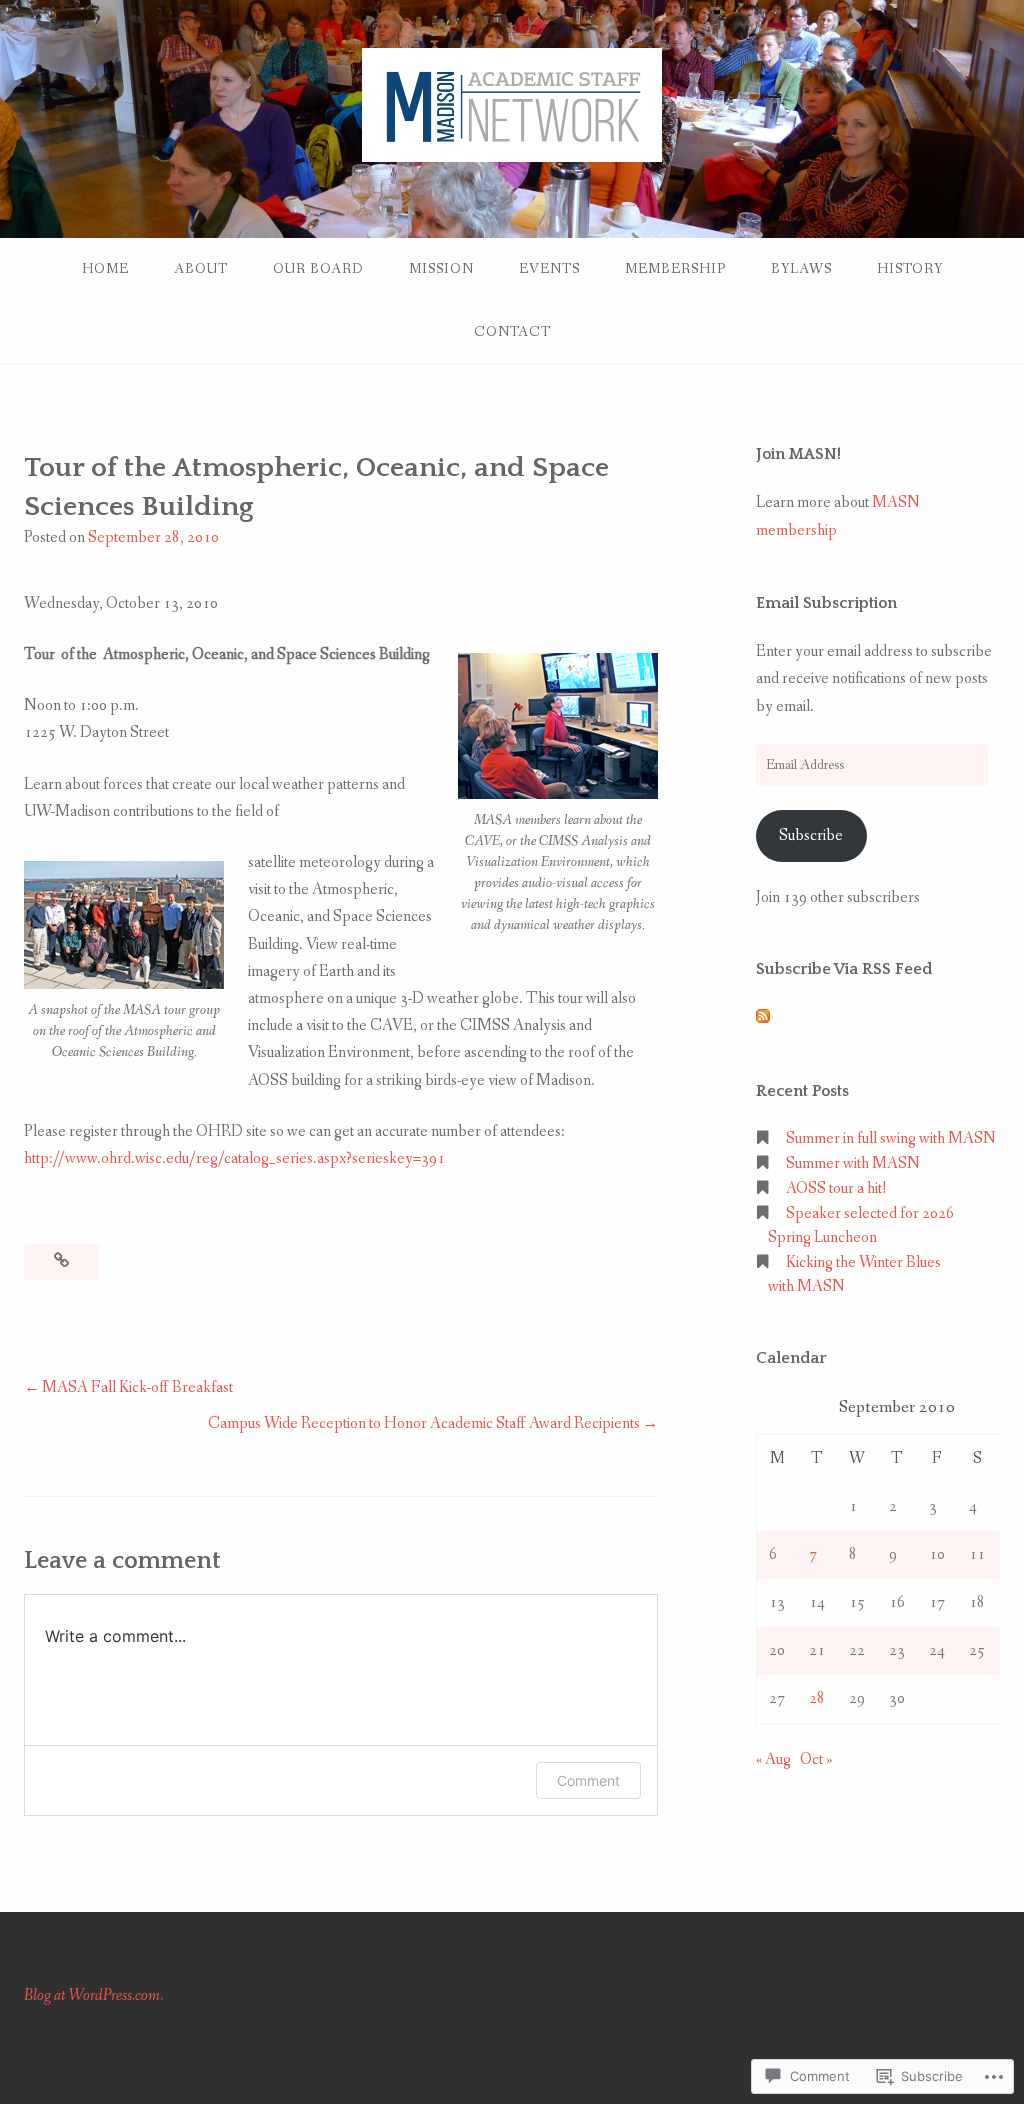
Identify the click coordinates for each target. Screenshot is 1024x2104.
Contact (512, 332)
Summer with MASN (853, 1163)
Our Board (318, 269)
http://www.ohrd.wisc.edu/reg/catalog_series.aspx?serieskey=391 (234, 1158)
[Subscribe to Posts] (763, 1018)
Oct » (816, 1759)
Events (549, 269)
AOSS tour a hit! (836, 1188)
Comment (588, 1780)
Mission (441, 269)
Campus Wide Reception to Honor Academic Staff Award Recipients (424, 1423)
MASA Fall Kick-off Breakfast (137, 1387)
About (201, 269)
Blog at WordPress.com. (93, 1995)
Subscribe (811, 835)
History (910, 269)
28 (817, 1698)
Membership (675, 269)
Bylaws (801, 269)
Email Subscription (826, 603)
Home (105, 269)
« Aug (773, 1759)
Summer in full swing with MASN (891, 1138)
